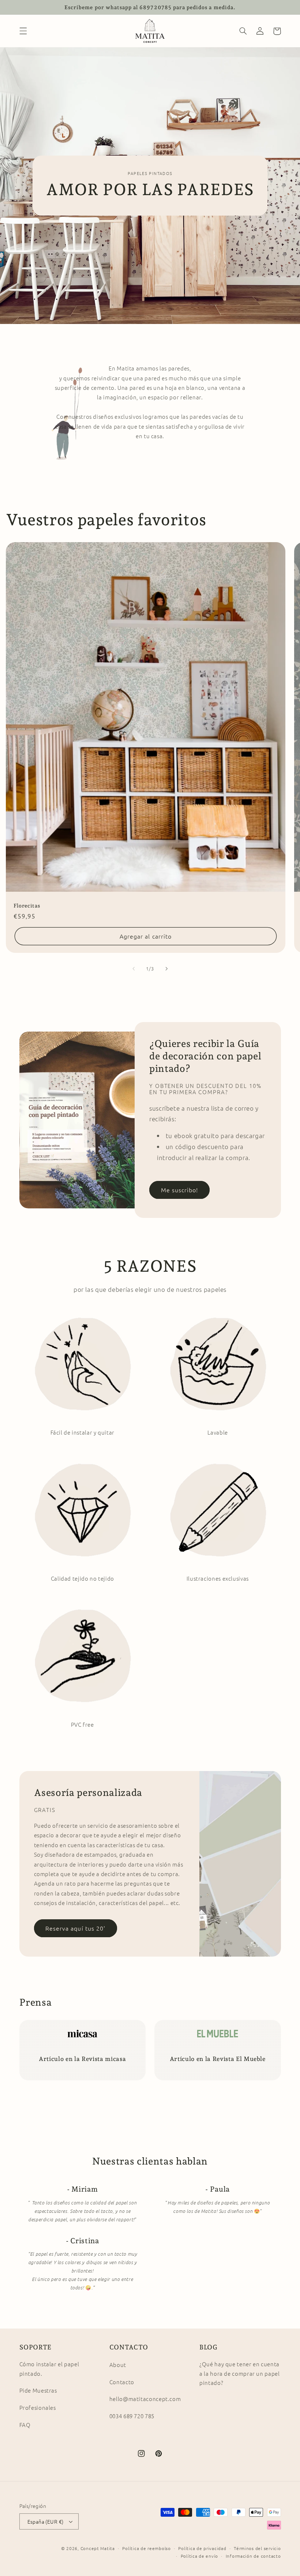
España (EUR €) (46, 2521)
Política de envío (200, 2556)
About (118, 2365)
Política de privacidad (202, 2548)
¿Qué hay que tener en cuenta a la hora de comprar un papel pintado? (239, 2373)
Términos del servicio (257, 2548)
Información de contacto (253, 2556)
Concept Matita (98, 2548)
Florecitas (27, 906)
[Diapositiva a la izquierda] (134, 969)
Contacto (122, 2382)
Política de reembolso (146, 2548)
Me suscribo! (180, 1190)
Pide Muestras (38, 2390)
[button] (23, 31)
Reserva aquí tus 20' (75, 1928)
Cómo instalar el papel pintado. (49, 2369)
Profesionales (38, 2407)
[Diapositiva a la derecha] (166, 969)
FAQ (25, 2425)
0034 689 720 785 (132, 2416)
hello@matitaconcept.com (145, 2399)
